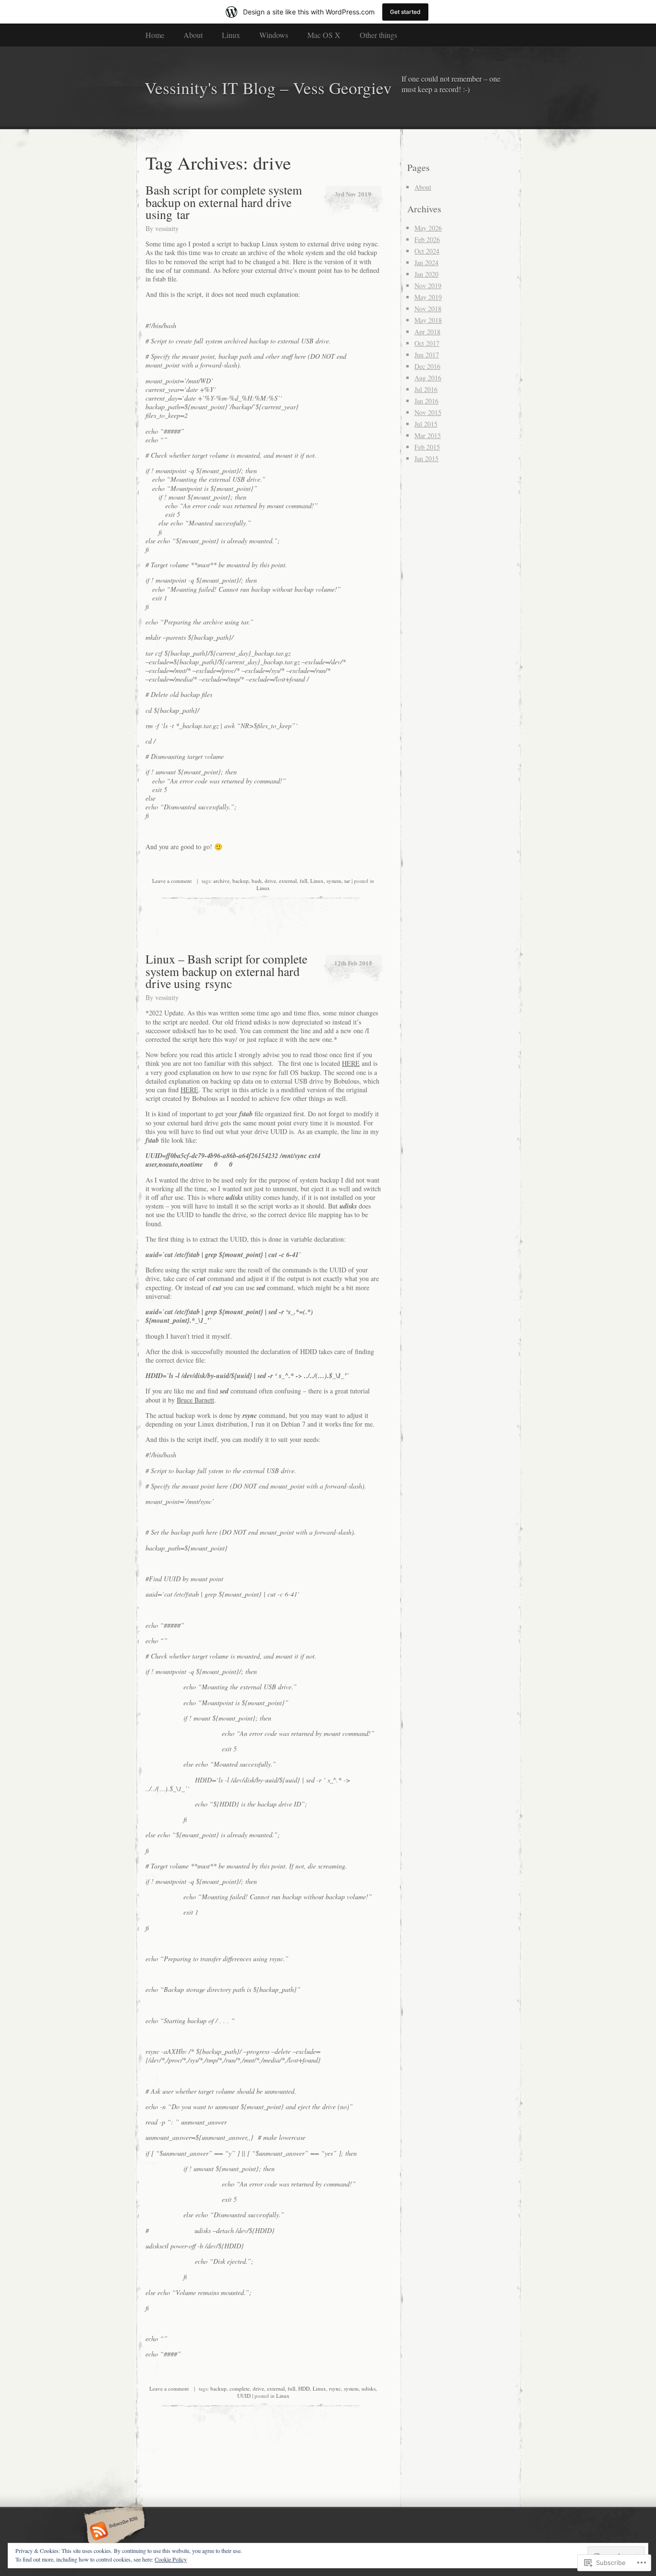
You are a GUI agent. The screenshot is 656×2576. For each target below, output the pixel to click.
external (288, 881)
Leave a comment (172, 881)
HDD (304, 2388)
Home (155, 35)
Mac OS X (324, 35)
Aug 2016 (428, 378)
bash (257, 881)
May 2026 (428, 228)
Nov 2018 (428, 309)
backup (241, 881)
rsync (335, 2388)
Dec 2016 (427, 366)
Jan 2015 (426, 458)
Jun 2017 (427, 355)
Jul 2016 (426, 389)
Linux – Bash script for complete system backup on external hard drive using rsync (226, 971)
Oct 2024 (427, 251)
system (334, 881)
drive (270, 881)
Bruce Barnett (195, 1400)
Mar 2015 (428, 435)
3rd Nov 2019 (353, 194)
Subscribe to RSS (113, 2532)
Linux (231, 35)
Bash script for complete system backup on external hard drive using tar (224, 202)
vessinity (167, 228)
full (304, 881)
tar (347, 881)
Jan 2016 (426, 401)
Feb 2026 (427, 239)
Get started (405, 12)
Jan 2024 (426, 262)
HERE (351, 1063)
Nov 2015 (428, 412)
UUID (244, 2396)
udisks (369, 2388)
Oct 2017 (427, 343)
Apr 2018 (427, 332)
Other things (378, 35)
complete (240, 2388)
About (193, 35)
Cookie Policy (171, 2559)
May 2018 (428, 320)
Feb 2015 (427, 447)
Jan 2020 (426, 274)
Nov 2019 (428, 286)
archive (221, 881)
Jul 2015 (426, 424)
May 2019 (428, 297)
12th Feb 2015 (353, 963)
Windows (274, 35)
